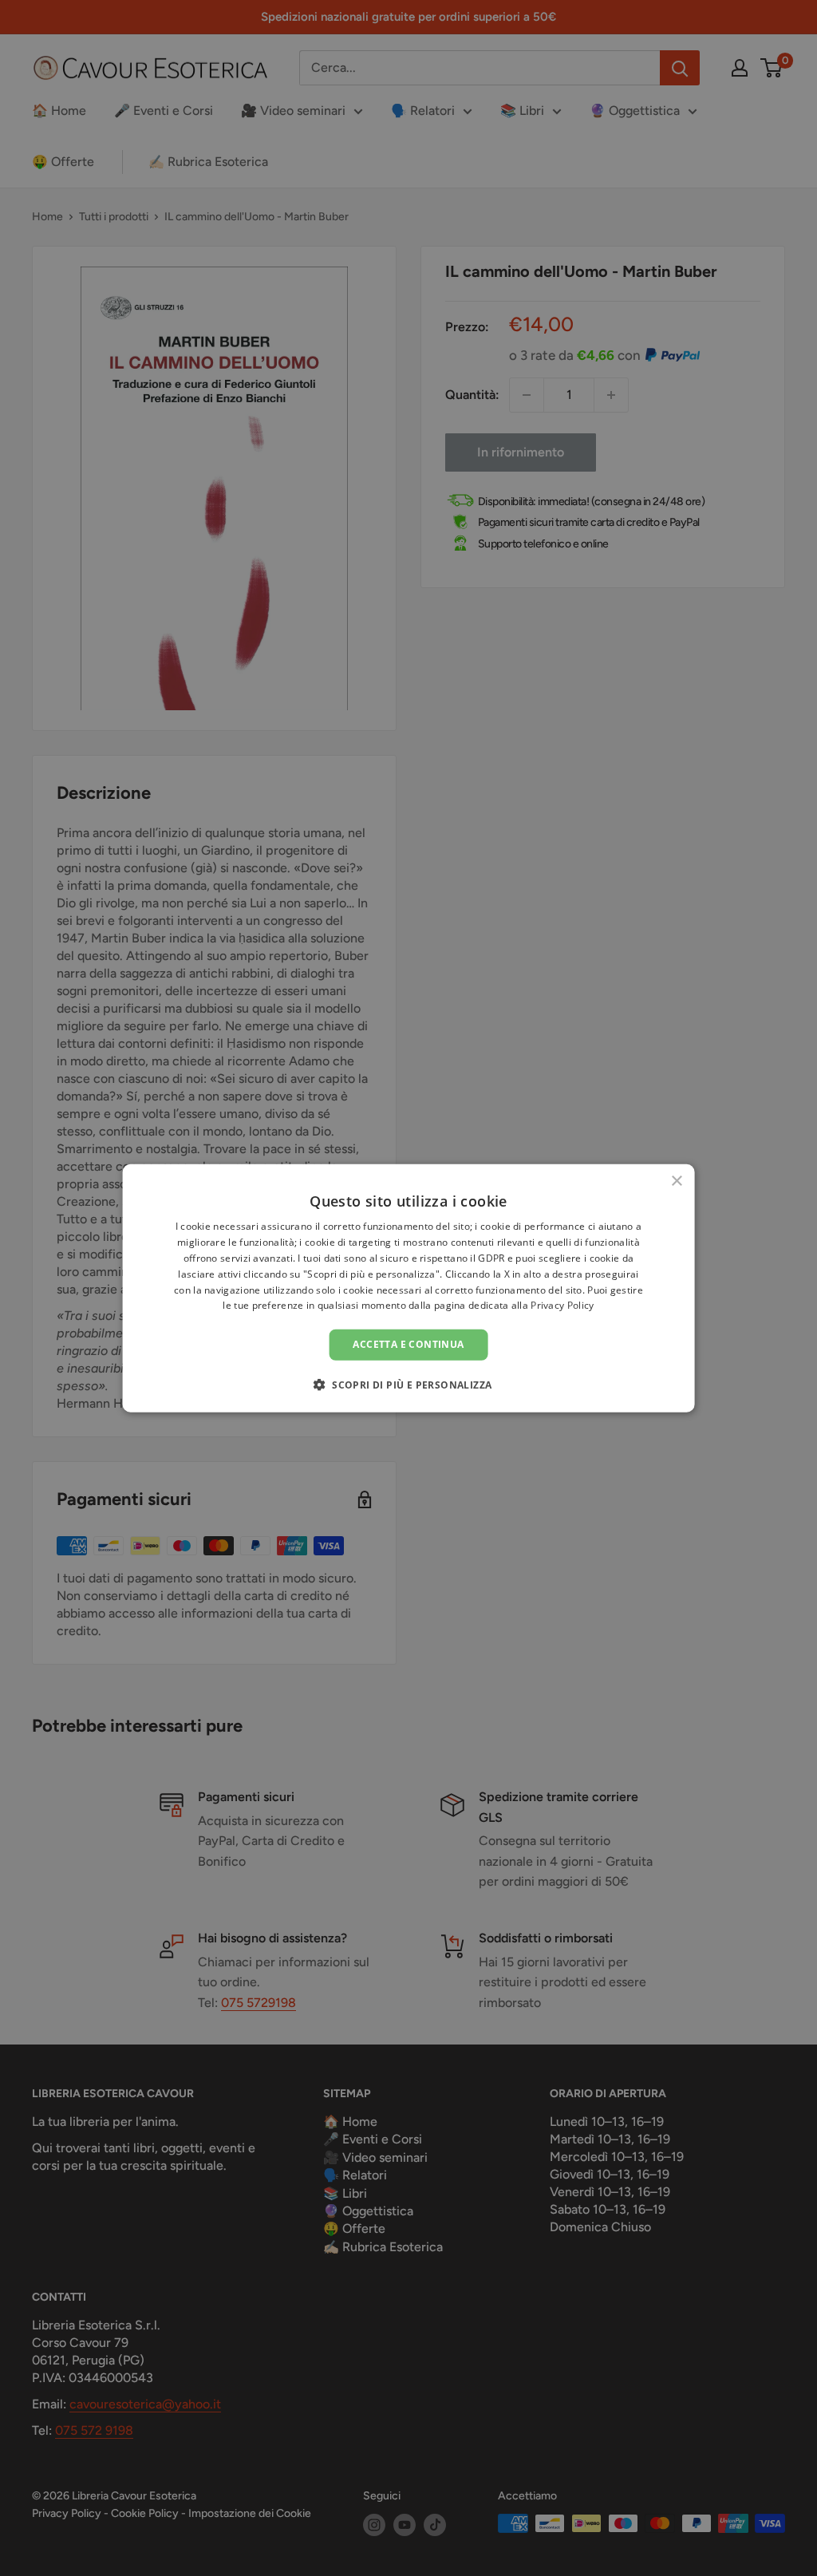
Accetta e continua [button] (408, 1344)
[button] (409, 1384)
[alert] (408, 1288)
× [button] (676, 1181)
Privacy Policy (562, 1305)
